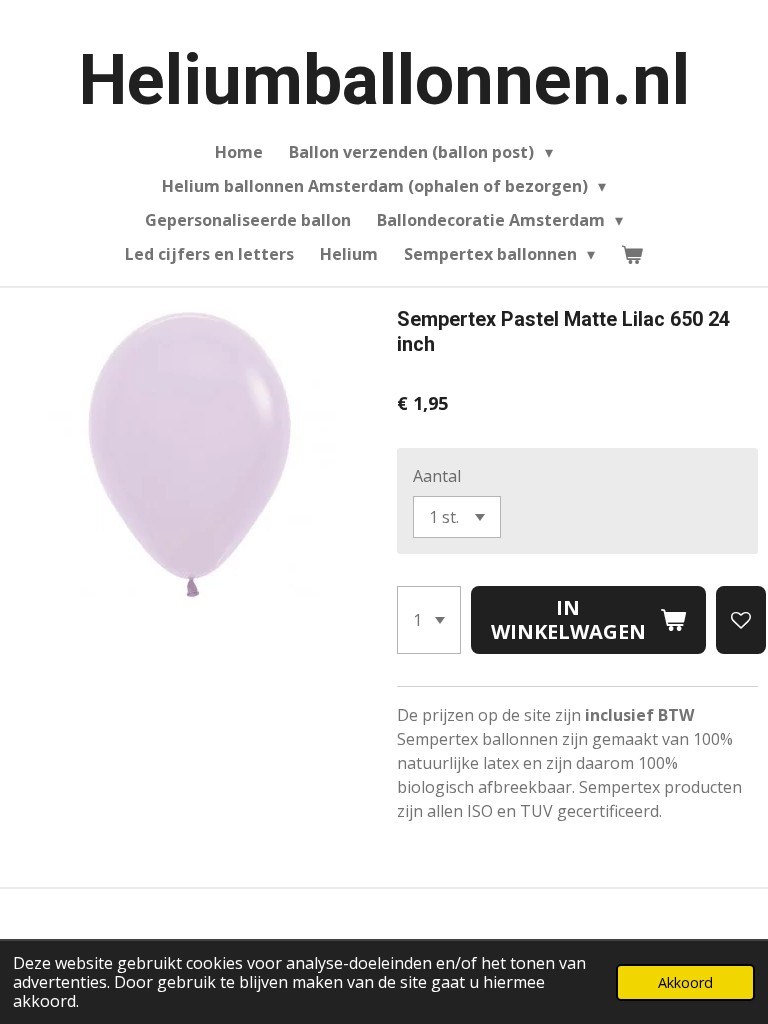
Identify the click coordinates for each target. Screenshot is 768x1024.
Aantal (437, 476)
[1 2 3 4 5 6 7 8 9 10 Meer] (429, 620)
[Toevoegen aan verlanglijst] (741, 620)
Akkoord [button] (685, 982)
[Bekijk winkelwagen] (632, 254)
